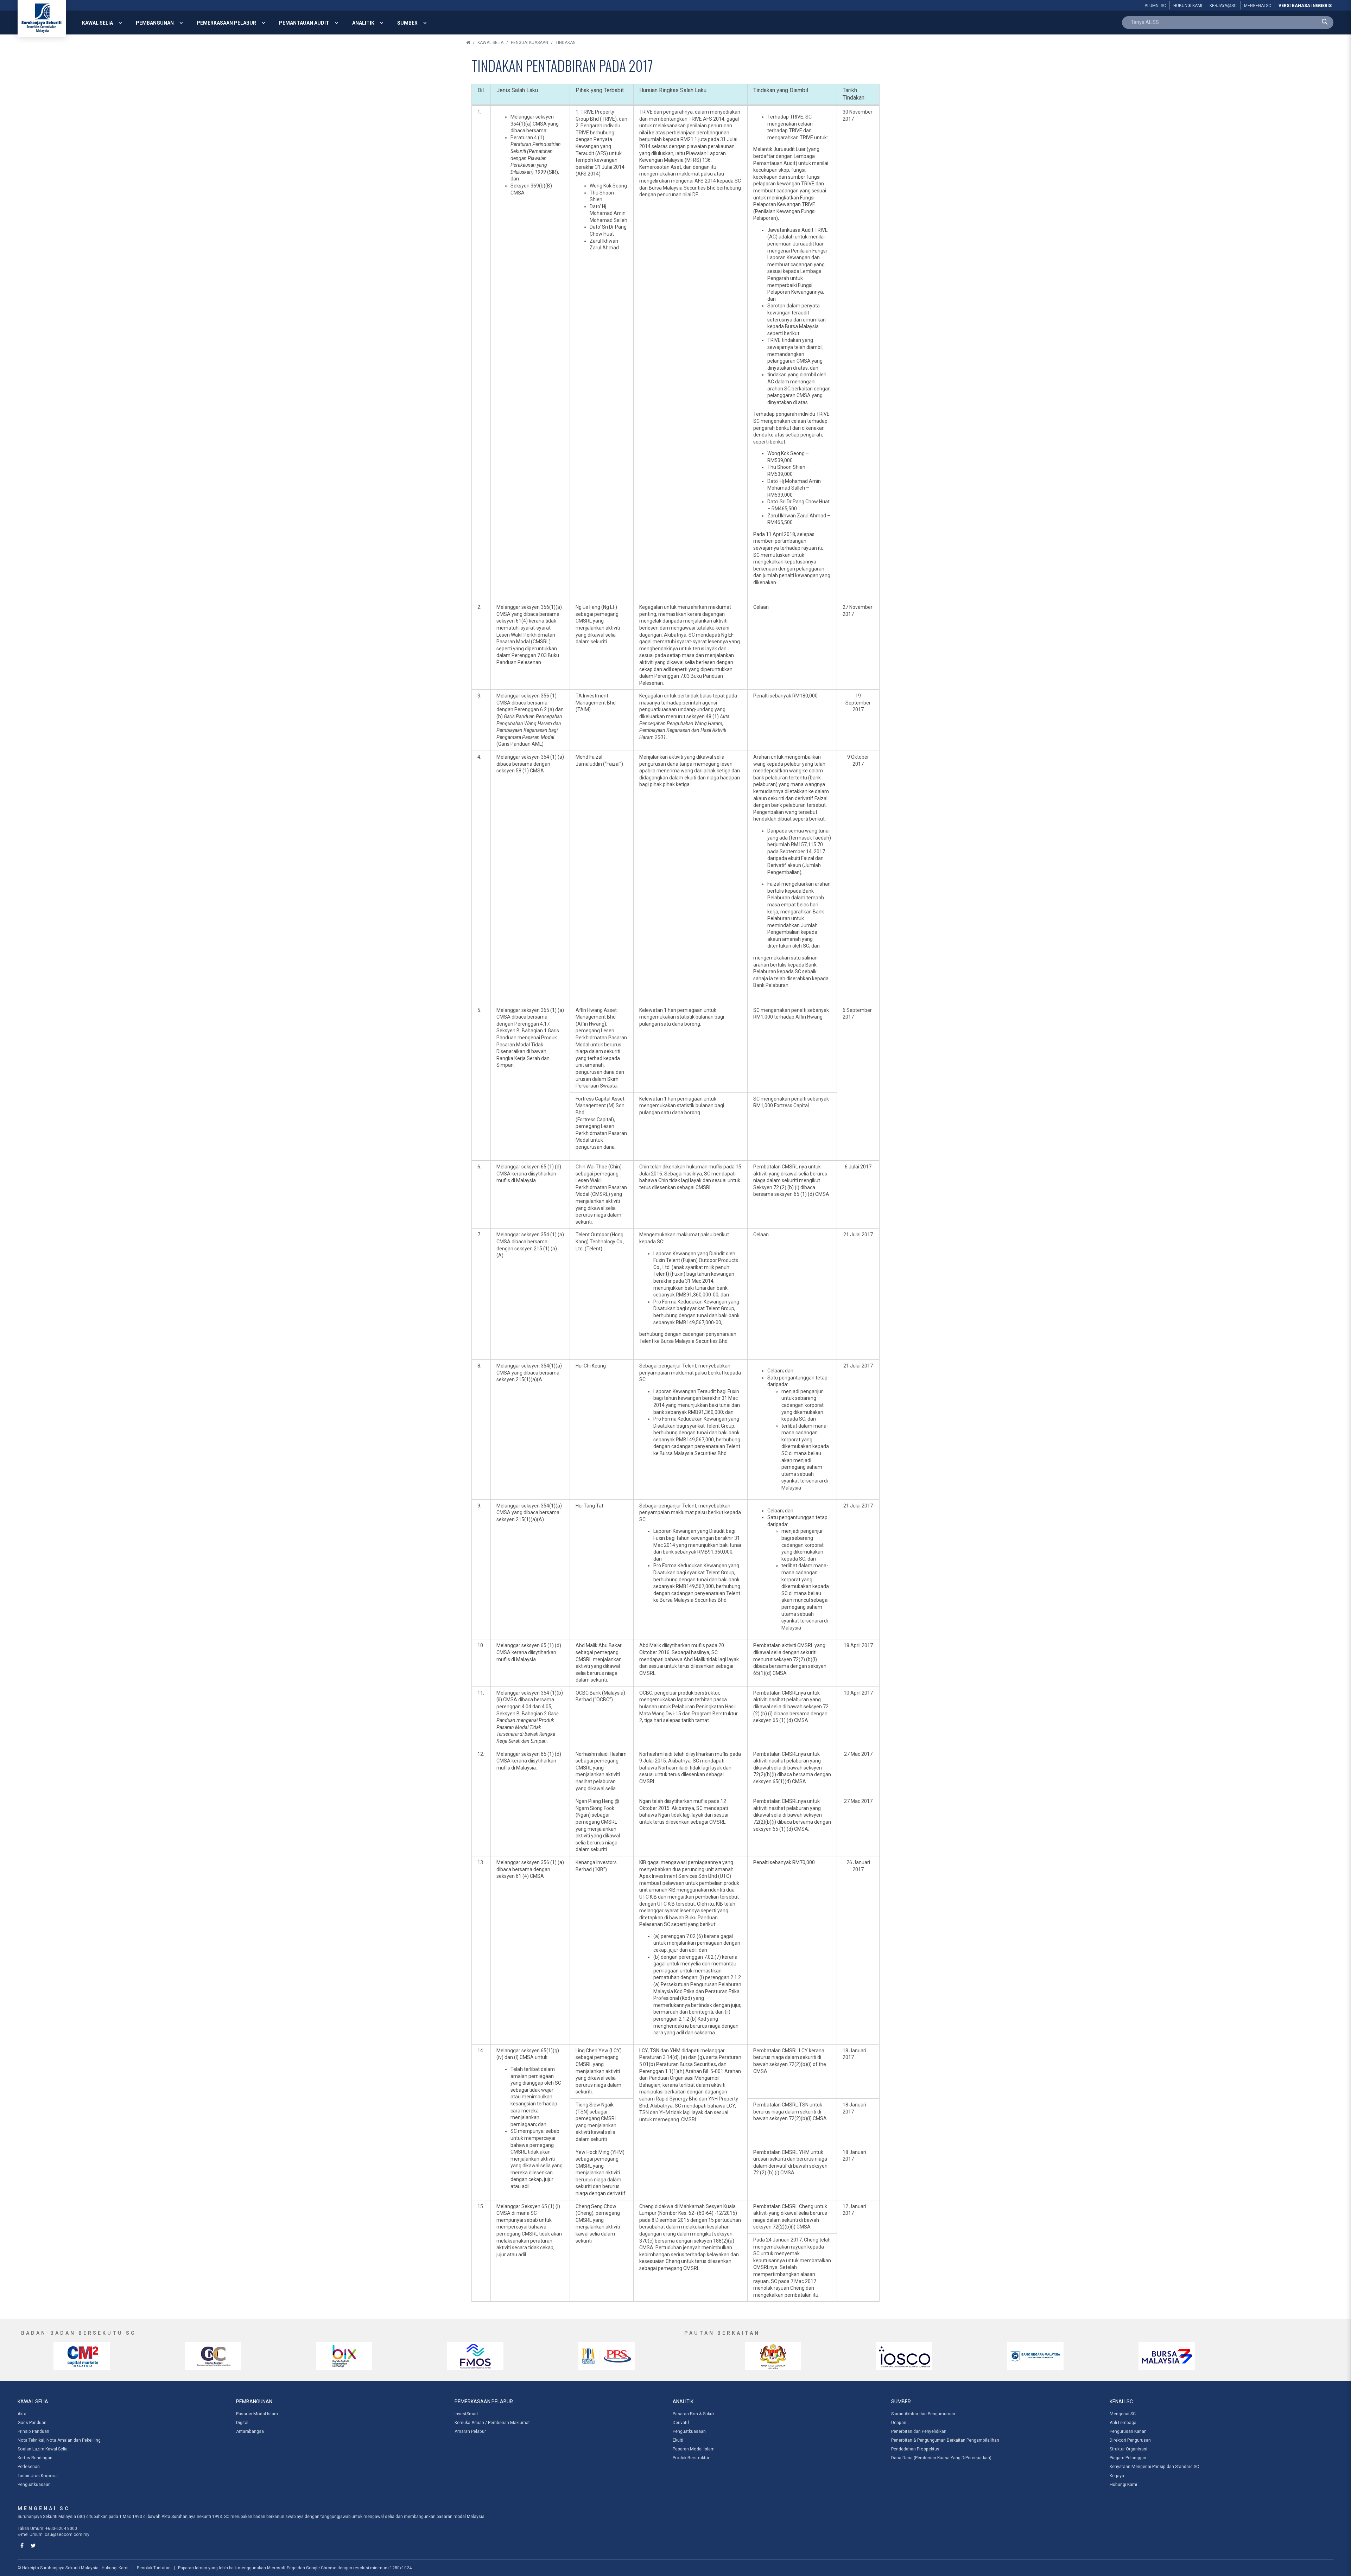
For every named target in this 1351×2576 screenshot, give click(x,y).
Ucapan (899, 2423)
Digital (242, 2423)
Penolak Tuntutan (154, 2568)
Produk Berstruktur (691, 2458)
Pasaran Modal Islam (257, 2414)
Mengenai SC (1123, 2414)
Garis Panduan (32, 2423)
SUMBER (407, 23)
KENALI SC (1121, 2402)
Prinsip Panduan (33, 2431)
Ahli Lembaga (1123, 2423)
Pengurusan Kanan (1128, 2431)
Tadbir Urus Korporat (38, 2476)
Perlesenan (29, 2467)
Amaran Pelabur (470, 2431)
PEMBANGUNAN (155, 23)
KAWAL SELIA (97, 23)
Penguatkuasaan (529, 43)
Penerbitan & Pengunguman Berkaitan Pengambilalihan (945, 2440)
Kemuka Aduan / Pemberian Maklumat (492, 2423)
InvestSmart (466, 2414)
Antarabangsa (250, 2431)
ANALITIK (363, 23)
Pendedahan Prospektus (915, 2449)
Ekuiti (678, 2440)
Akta (22, 2414)
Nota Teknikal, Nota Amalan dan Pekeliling (59, 2440)
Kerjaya (1117, 2476)
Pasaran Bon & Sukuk (694, 2414)
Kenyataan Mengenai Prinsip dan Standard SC (1154, 2467)
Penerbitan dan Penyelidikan (919, 2431)
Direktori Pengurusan (1130, 2440)
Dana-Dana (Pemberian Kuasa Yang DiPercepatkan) (941, 2458)
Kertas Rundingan (35, 2458)
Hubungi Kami (1123, 2485)
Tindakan (566, 43)
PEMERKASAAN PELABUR (226, 23)
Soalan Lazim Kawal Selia (43, 2449)
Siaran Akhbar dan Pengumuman (923, 2414)
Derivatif (681, 2423)
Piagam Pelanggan (1128, 2458)
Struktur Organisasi (1128, 2449)
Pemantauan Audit (304, 23)
